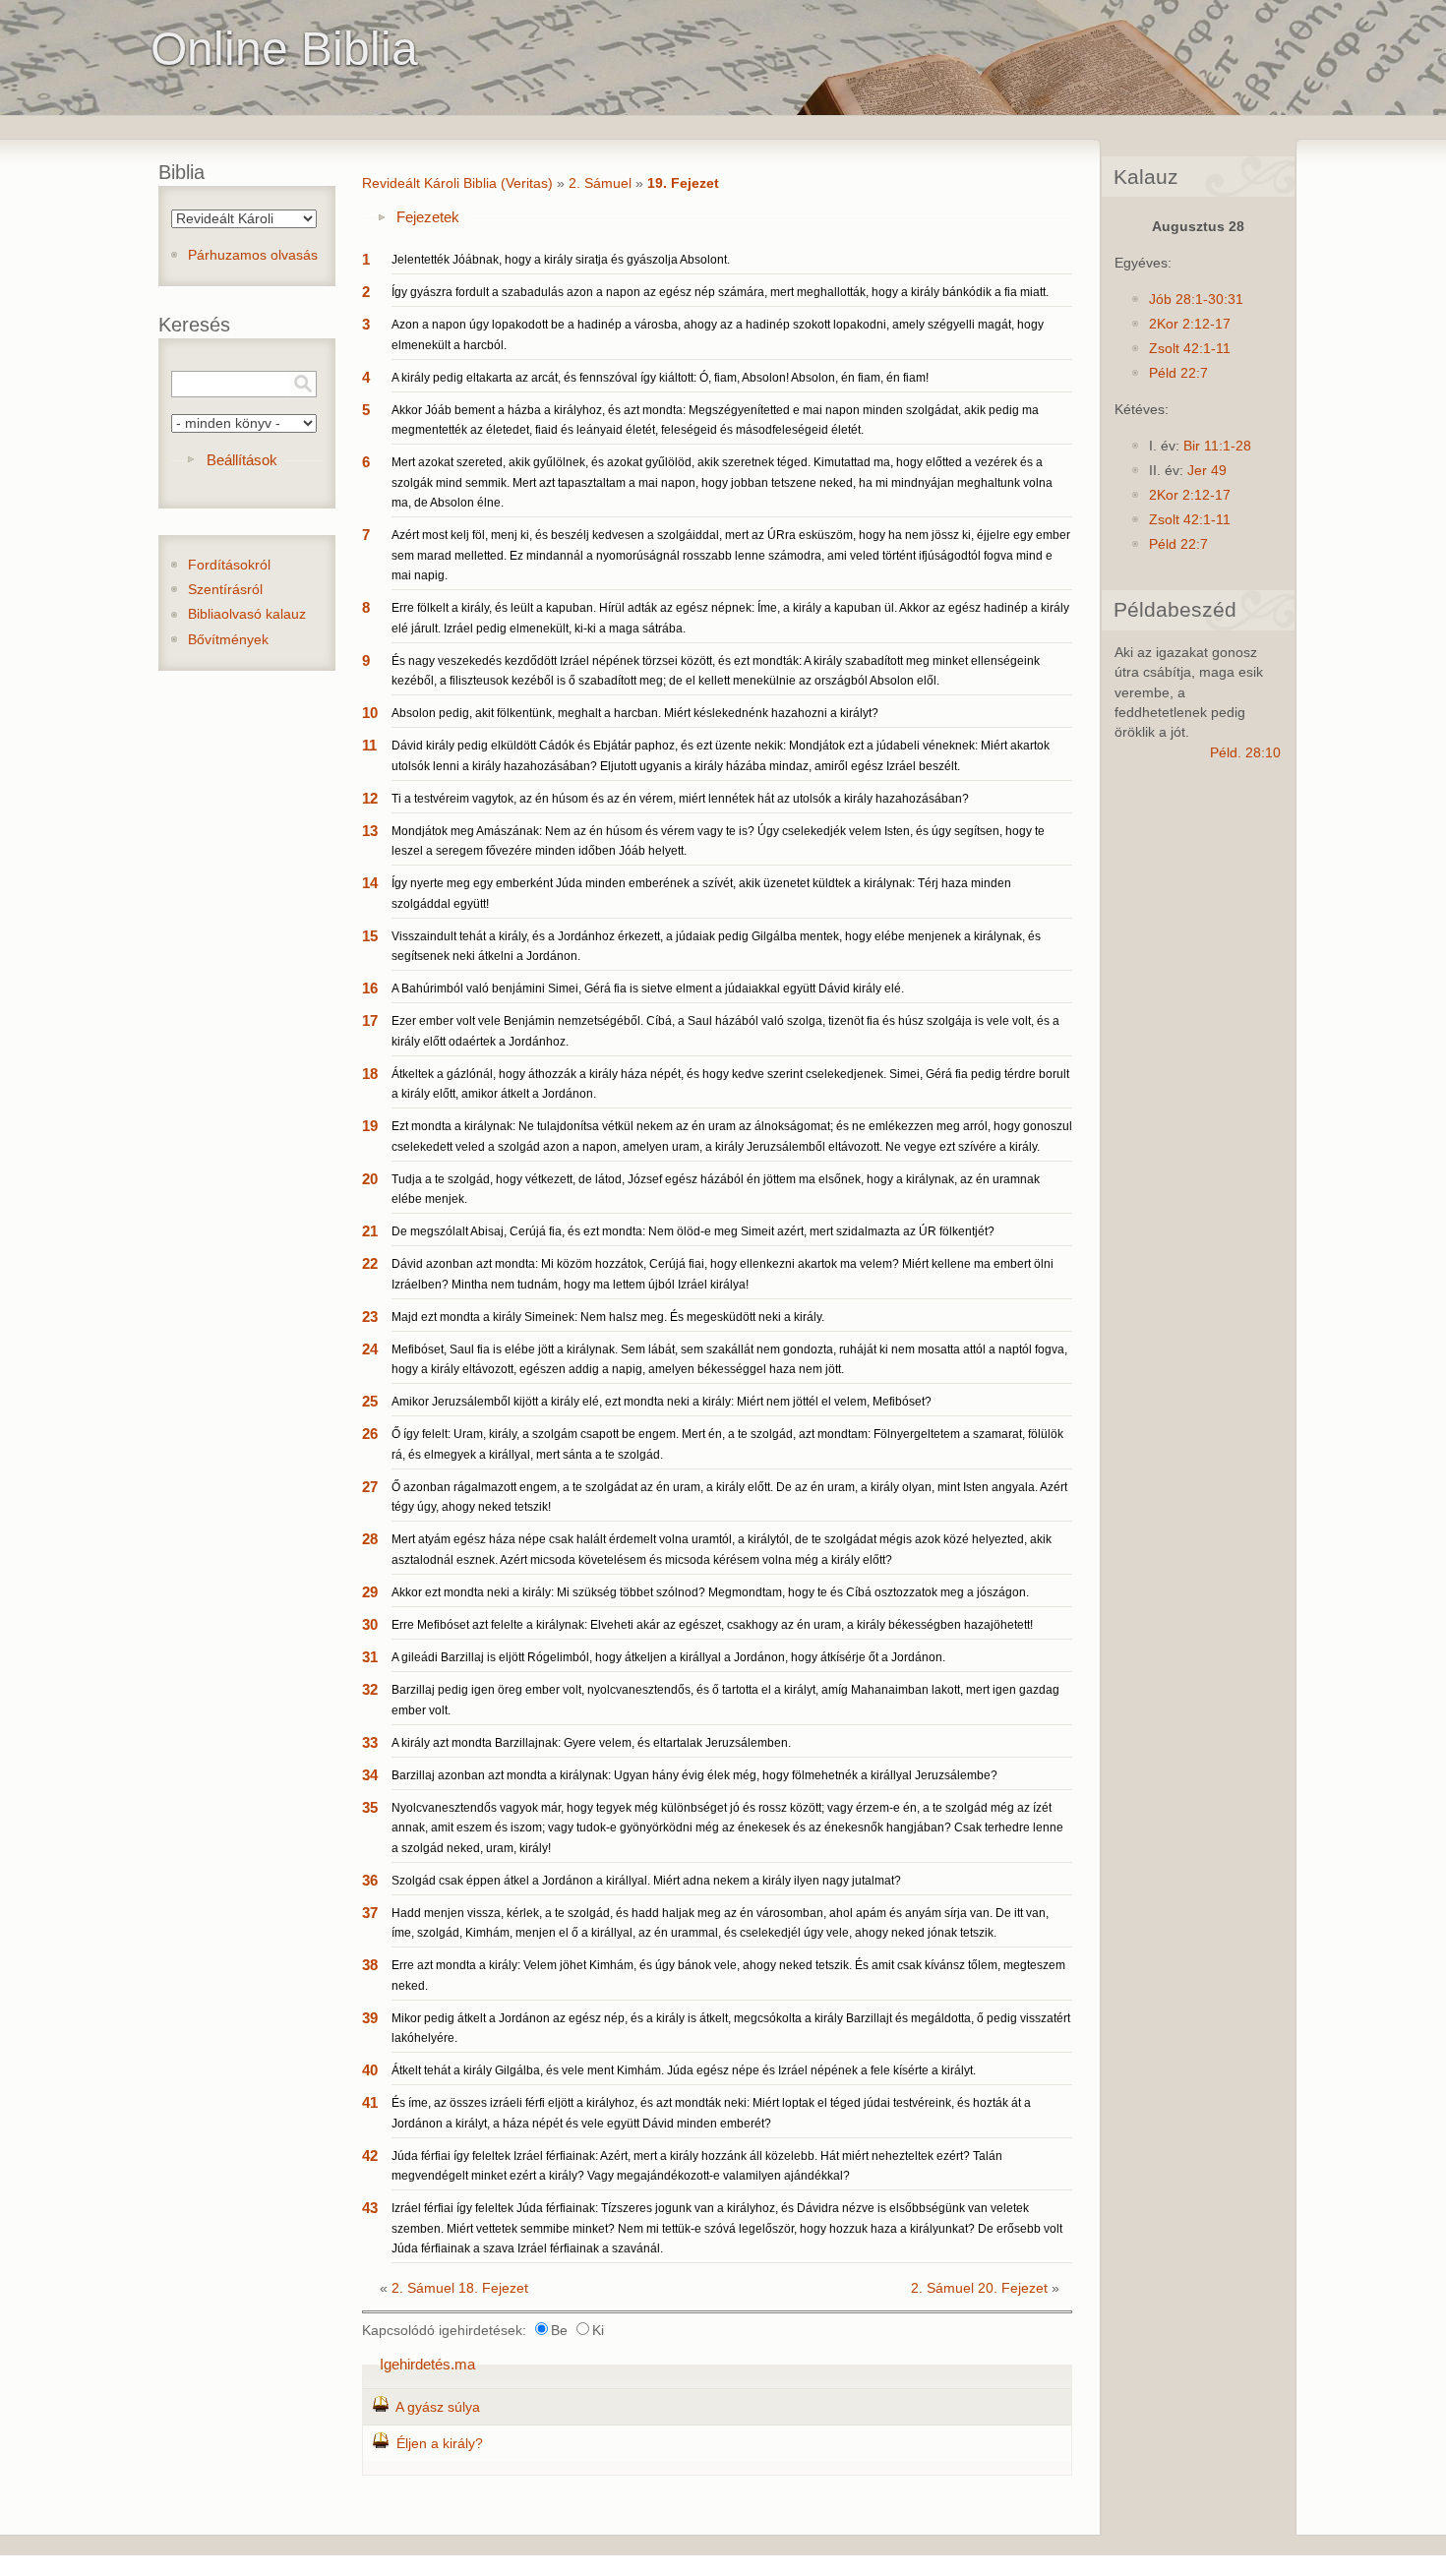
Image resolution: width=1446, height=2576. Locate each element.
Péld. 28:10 (1245, 753)
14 (370, 883)
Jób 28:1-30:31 (1196, 300)
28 (370, 1539)
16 (370, 988)
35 (370, 1807)
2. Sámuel (600, 183)
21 (370, 1231)
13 (370, 831)
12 (370, 798)
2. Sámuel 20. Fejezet (979, 2288)
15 (370, 936)
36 (370, 1880)
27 (370, 1487)
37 (370, 1913)
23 (370, 1317)
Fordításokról (229, 565)
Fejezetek (428, 217)
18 (370, 1074)
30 (370, 1624)
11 (369, 745)
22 (370, 1263)
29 (370, 1592)
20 (370, 1179)
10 (370, 713)
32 (370, 1689)
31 (370, 1657)
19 (370, 1126)
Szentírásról (225, 590)
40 (370, 2070)
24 (370, 1349)
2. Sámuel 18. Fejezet (460, 2288)
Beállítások (242, 460)
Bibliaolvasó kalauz (247, 614)
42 (370, 2156)
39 (370, 2018)
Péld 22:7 (1178, 373)
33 (370, 1742)
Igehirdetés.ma (427, 2364)
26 (370, 1434)
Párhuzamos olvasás (253, 255)
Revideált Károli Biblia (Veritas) (457, 183)
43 (370, 2208)
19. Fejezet (683, 183)
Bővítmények (228, 640)
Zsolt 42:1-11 (1190, 349)
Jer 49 (1207, 471)
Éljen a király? (440, 2444)
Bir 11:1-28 (1217, 446)
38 (370, 1965)
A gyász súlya (438, 2407)
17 (370, 1020)
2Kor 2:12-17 (1190, 324)
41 (370, 2102)
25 (370, 1401)
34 (370, 1775)
